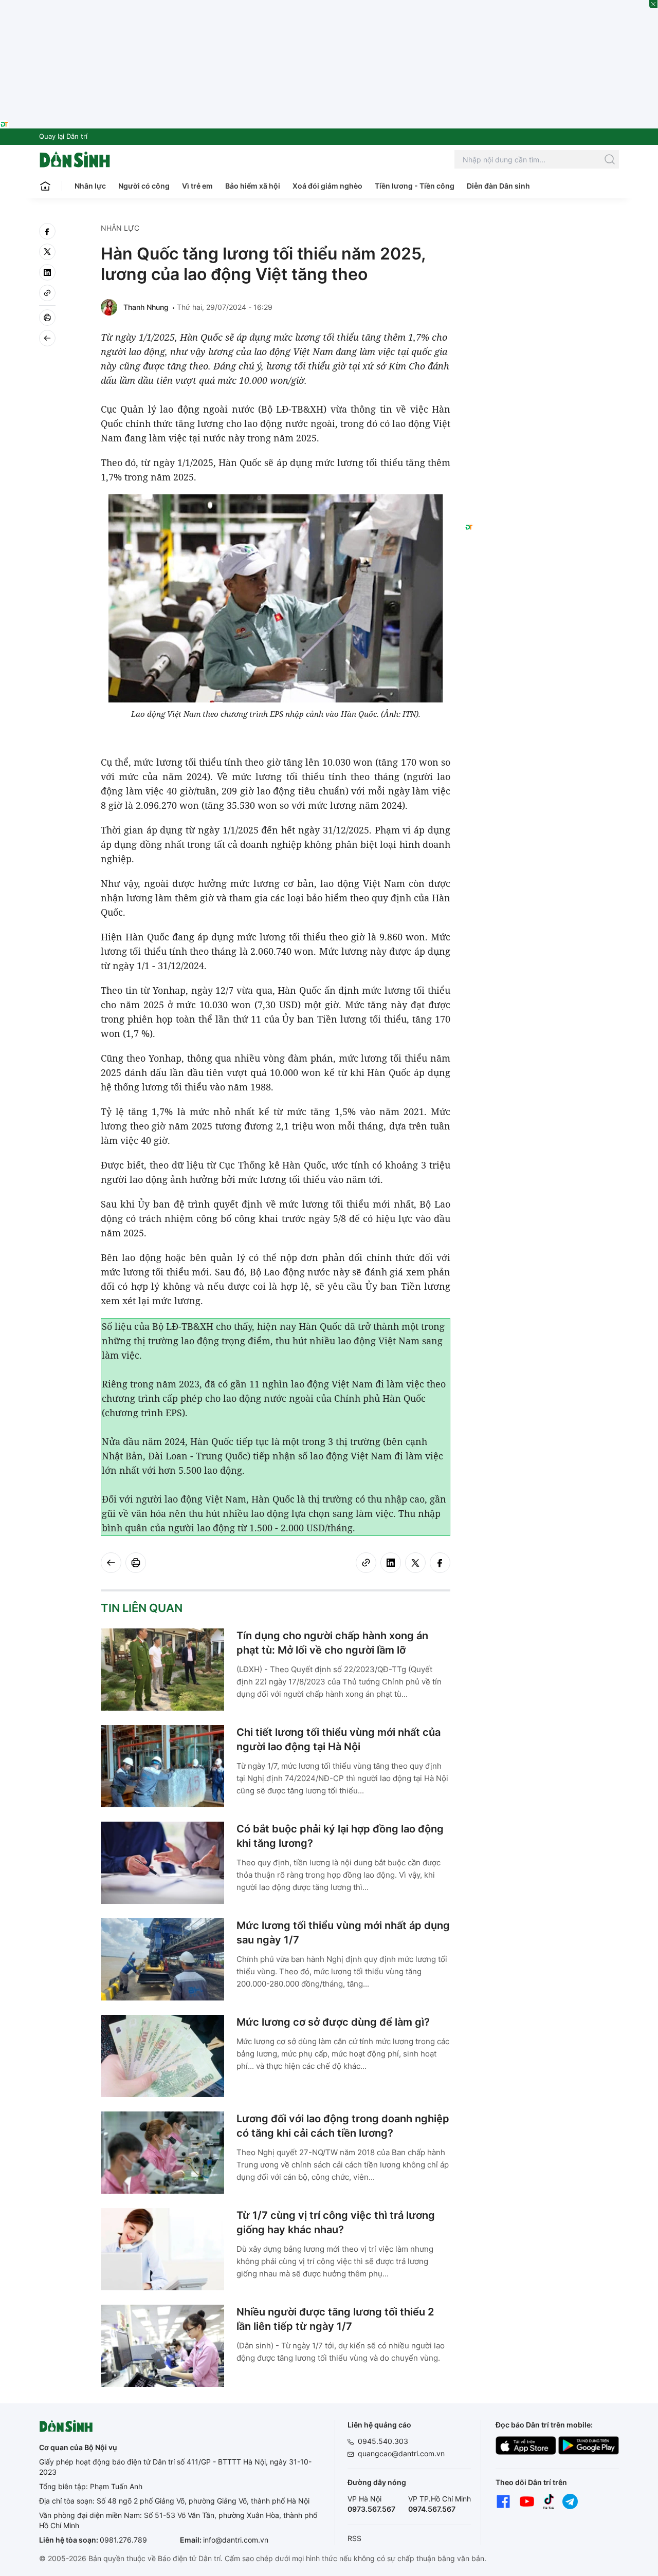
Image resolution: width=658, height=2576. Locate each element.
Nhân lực (90, 186)
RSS (354, 2538)
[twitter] (47, 252)
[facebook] (47, 231)
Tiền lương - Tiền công (415, 186)
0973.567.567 (371, 2509)
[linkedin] (47, 272)
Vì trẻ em (197, 186)
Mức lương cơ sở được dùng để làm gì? (333, 2022)
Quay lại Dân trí (63, 136)
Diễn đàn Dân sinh (498, 186)
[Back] (47, 338)
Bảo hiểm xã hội (253, 186)
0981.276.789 (123, 2540)
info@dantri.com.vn (236, 2540)
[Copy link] (47, 293)
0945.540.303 (383, 2441)
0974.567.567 (432, 2509)
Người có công (144, 186)
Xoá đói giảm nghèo (327, 186)
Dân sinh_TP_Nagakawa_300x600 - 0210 (542, 235)
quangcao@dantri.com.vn (401, 2453)
